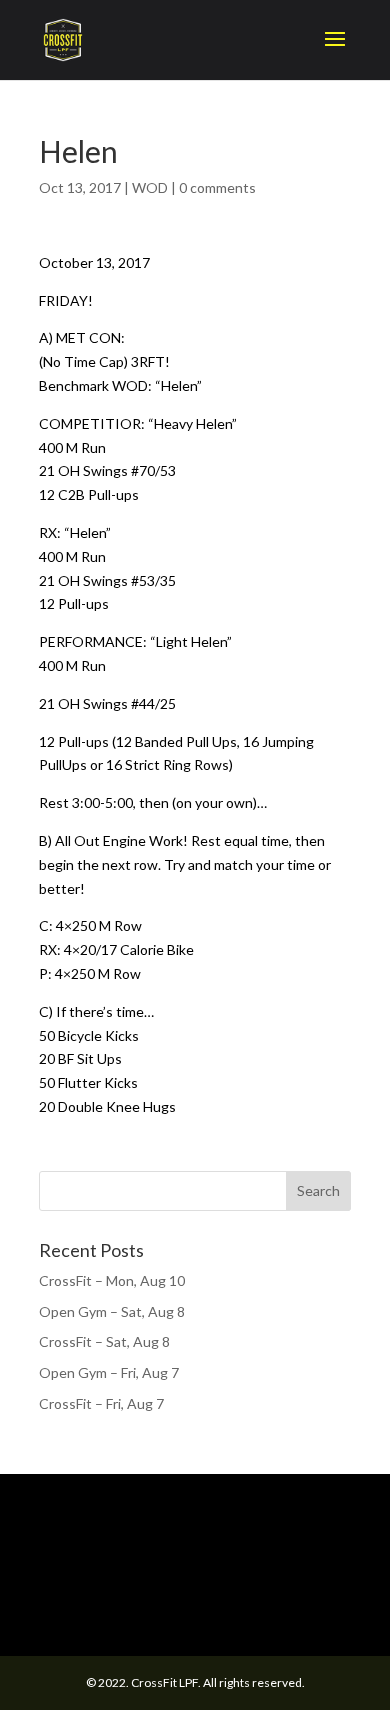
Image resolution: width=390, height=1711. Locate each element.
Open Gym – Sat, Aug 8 (112, 1311)
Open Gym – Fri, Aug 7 (109, 1372)
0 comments (217, 187)
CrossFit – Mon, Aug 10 (112, 1280)
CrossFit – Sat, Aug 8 (104, 1341)
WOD (150, 187)
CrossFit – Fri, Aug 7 (101, 1403)
